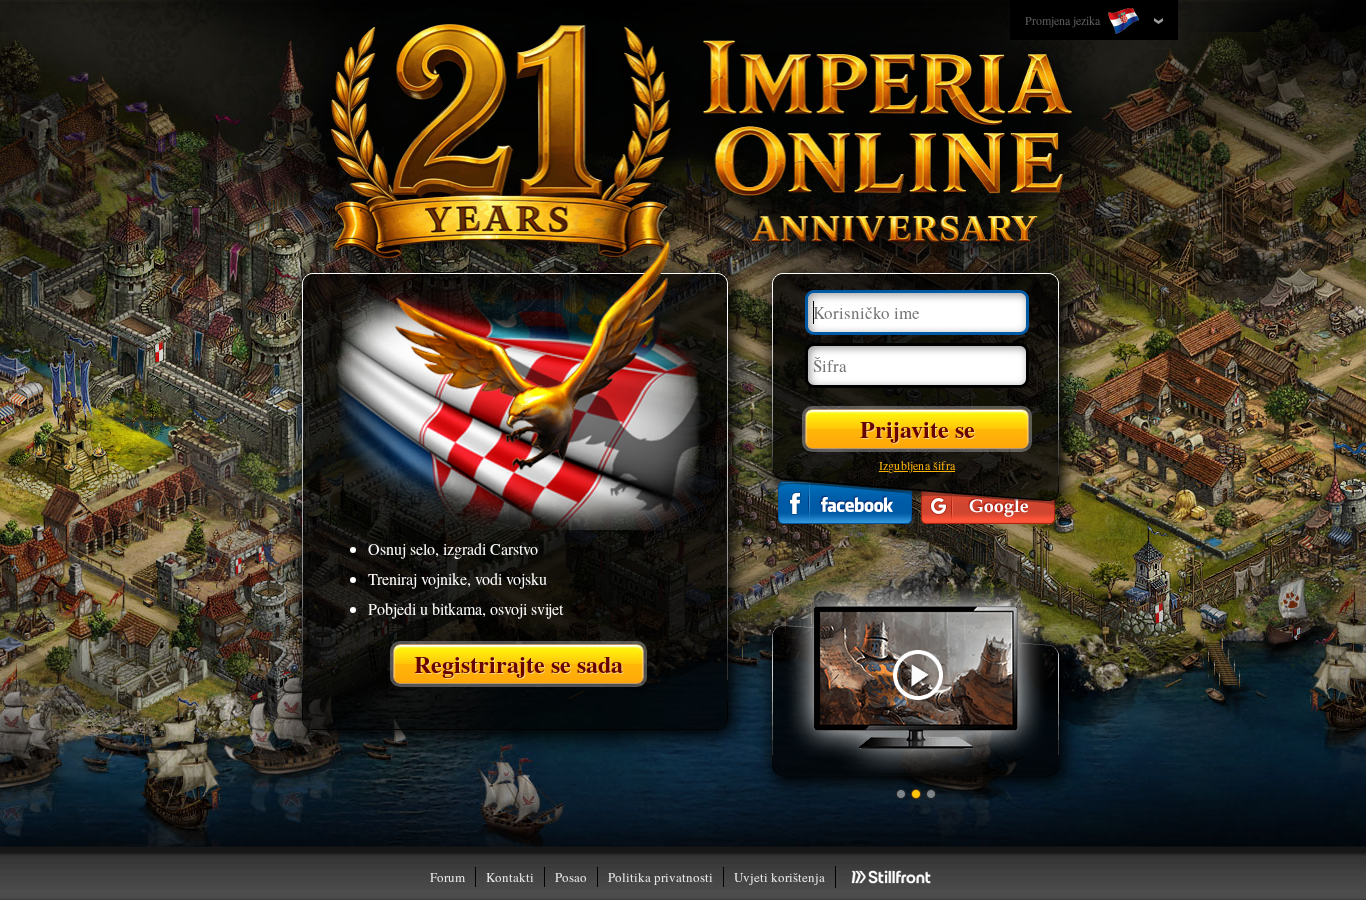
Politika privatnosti (660, 877)
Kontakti (510, 877)
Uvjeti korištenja (779, 877)
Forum (447, 877)
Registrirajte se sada (518, 663)
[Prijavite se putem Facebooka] (845, 502)
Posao (571, 877)
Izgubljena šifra (917, 465)
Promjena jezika (1064, 20)
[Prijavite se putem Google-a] (988, 502)
